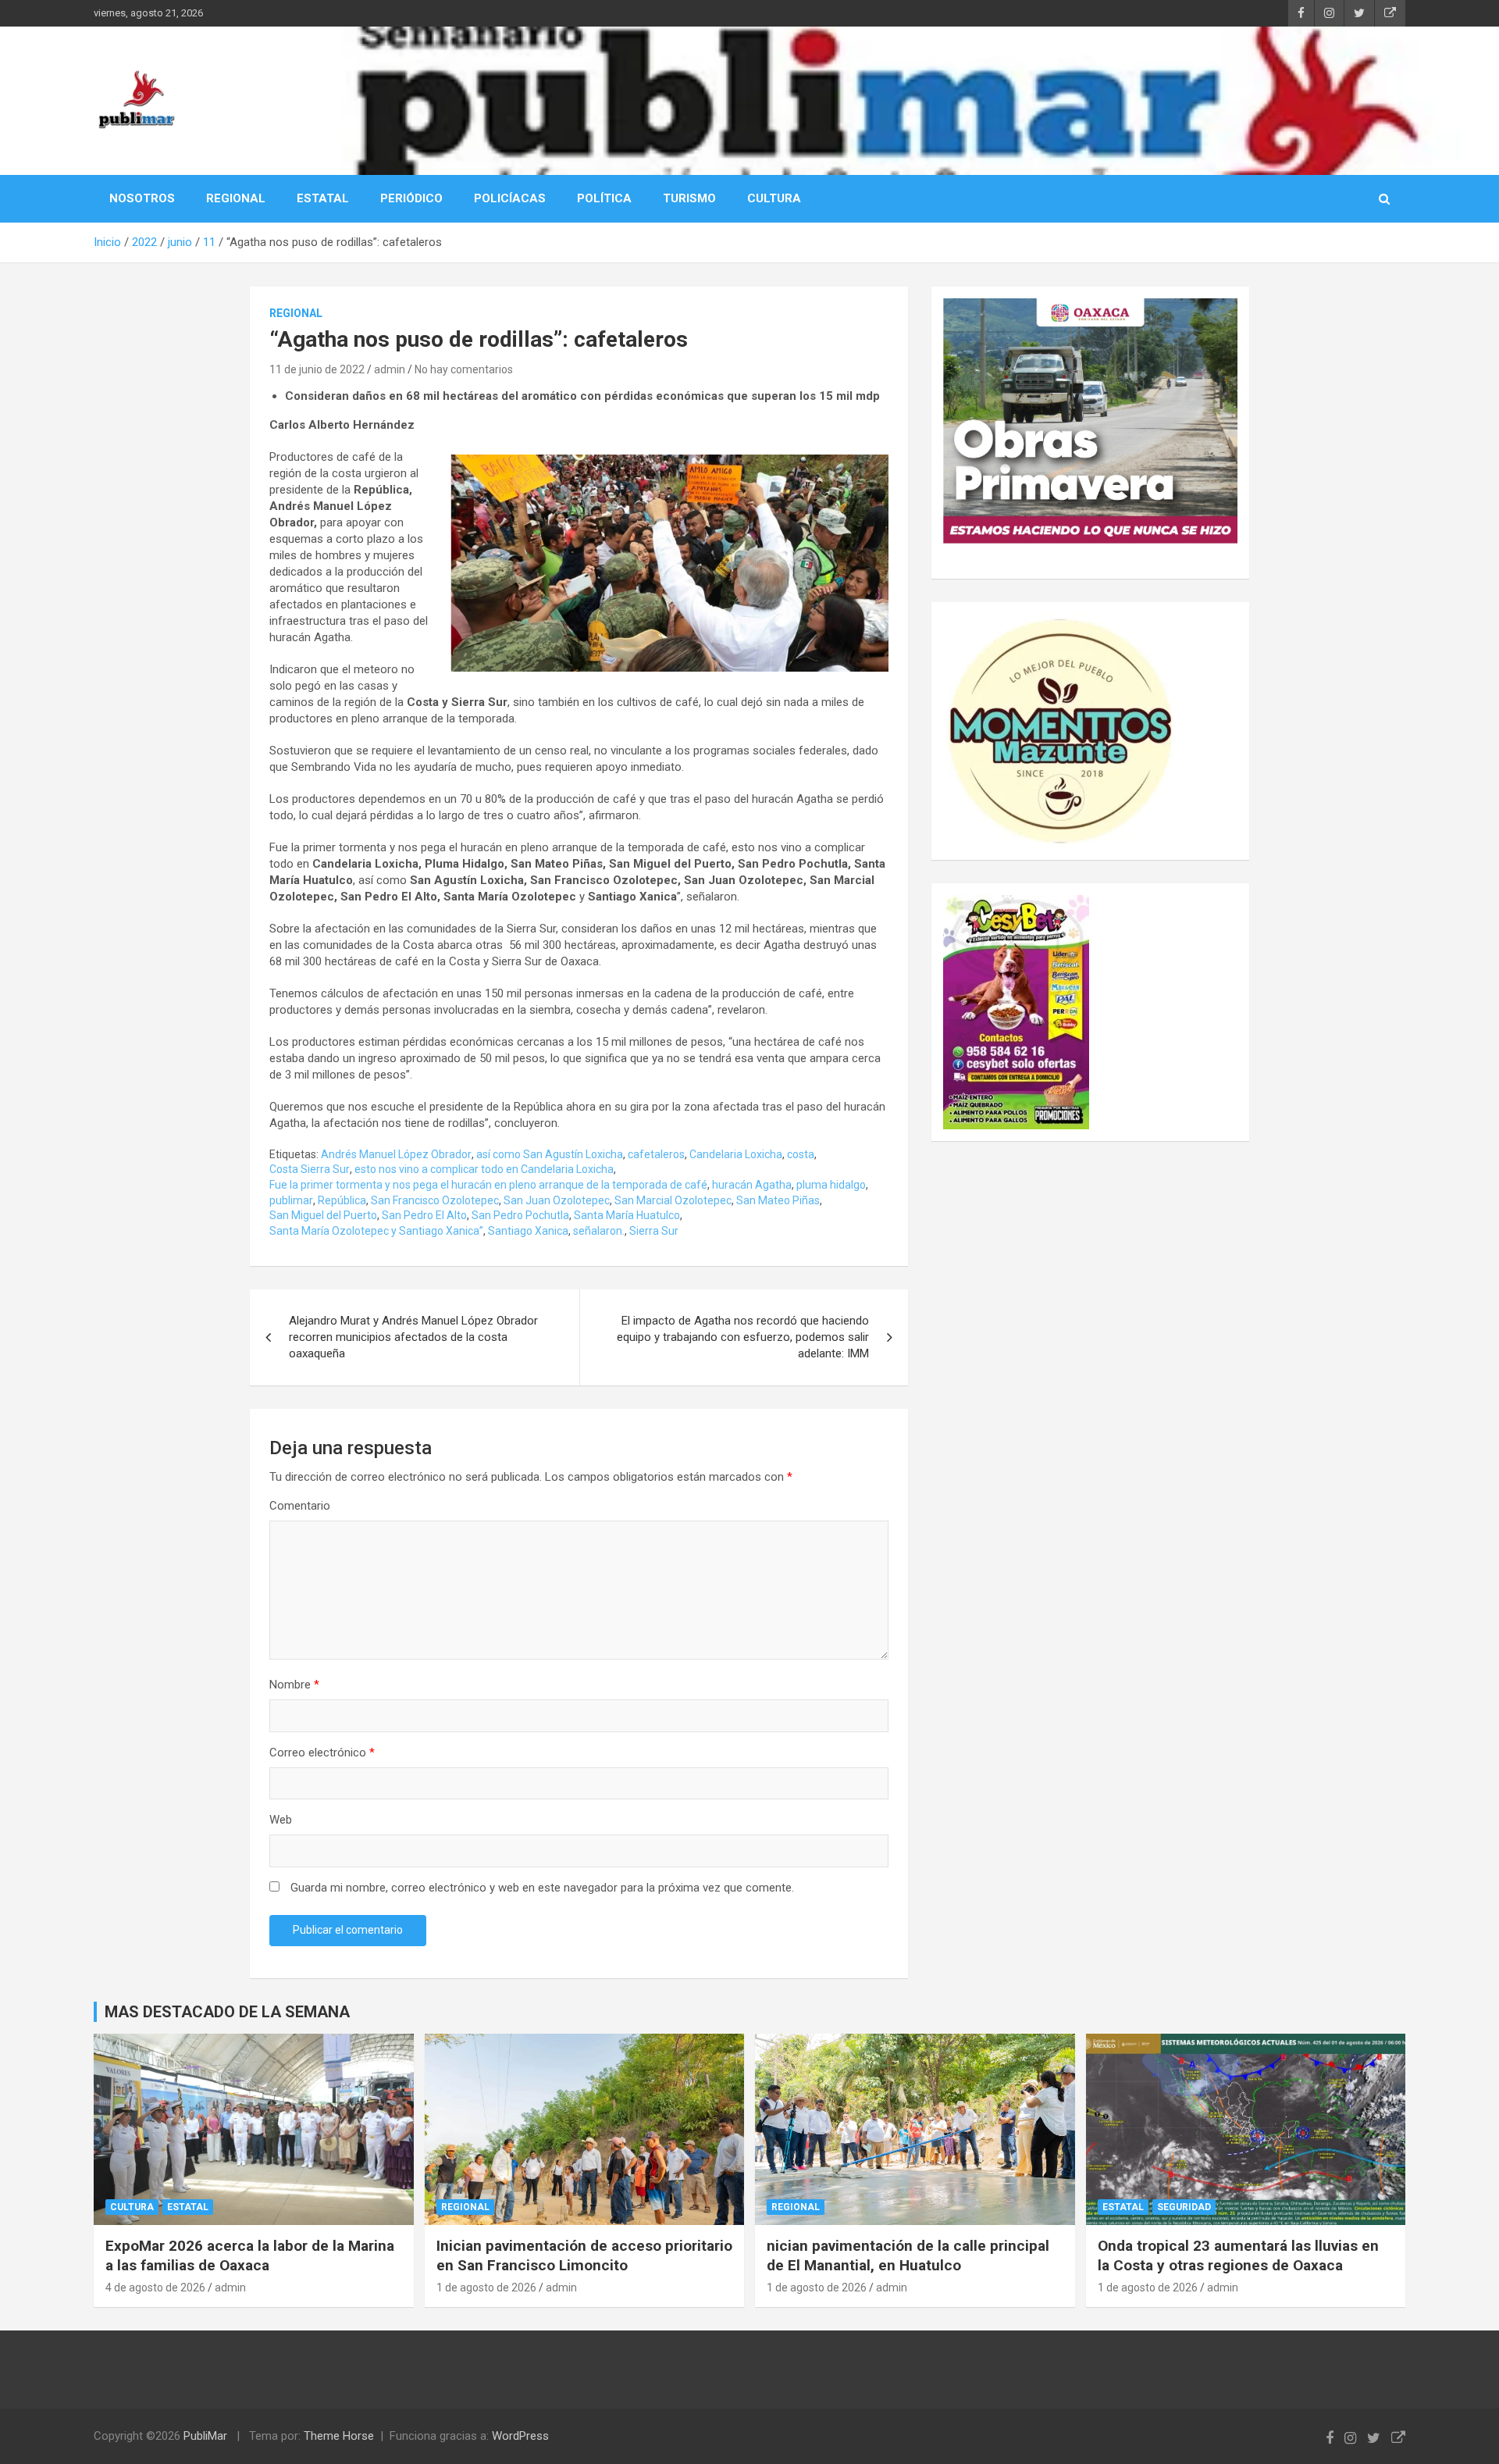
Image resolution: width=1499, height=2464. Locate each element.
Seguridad (1184, 2207)
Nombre (294, 1685)
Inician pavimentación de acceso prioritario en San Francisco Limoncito (584, 2255)
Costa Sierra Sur (310, 1169)
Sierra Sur (654, 1231)
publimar (291, 1200)
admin (390, 369)
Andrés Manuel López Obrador (396, 1154)
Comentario (300, 1506)
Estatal (188, 2207)
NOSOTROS (142, 198)
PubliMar (205, 2436)
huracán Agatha (752, 1185)
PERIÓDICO (411, 198)
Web (281, 1820)
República (342, 1200)
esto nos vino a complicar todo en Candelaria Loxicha (484, 1169)
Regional (296, 313)
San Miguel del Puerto (323, 1215)
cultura (132, 2207)
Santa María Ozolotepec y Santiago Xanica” (376, 1231)
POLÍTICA (604, 198)
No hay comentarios (464, 369)
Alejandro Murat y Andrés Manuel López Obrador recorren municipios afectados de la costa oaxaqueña (413, 1337)
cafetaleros (656, 1154)
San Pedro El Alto (424, 1215)
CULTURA (774, 198)
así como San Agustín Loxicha (550, 1154)
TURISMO (689, 198)
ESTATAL (323, 198)
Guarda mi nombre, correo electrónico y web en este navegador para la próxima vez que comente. (542, 1888)
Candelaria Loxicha (736, 1154)
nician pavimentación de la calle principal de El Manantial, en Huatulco (908, 2255)
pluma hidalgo (831, 1185)
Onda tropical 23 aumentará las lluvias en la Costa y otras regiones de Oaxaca (1238, 2255)
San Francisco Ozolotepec (435, 1200)
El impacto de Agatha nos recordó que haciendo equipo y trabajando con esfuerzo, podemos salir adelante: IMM (743, 1337)
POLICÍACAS (510, 198)
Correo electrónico (322, 1753)
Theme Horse (339, 2436)
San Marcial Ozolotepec (673, 1200)
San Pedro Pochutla (520, 1215)
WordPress (520, 2436)
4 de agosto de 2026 (155, 2287)
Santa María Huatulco (627, 1215)
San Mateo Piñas (778, 1200)
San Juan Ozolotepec (557, 1200)
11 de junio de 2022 (317, 369)
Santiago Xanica (528, 1231)
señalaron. (599, 1231)
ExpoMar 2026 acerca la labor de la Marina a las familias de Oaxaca (250, 2255)
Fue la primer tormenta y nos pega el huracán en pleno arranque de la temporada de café (488, 1185)
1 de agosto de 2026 (486, 2287)
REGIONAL (236, 198)
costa (801, 1154)
